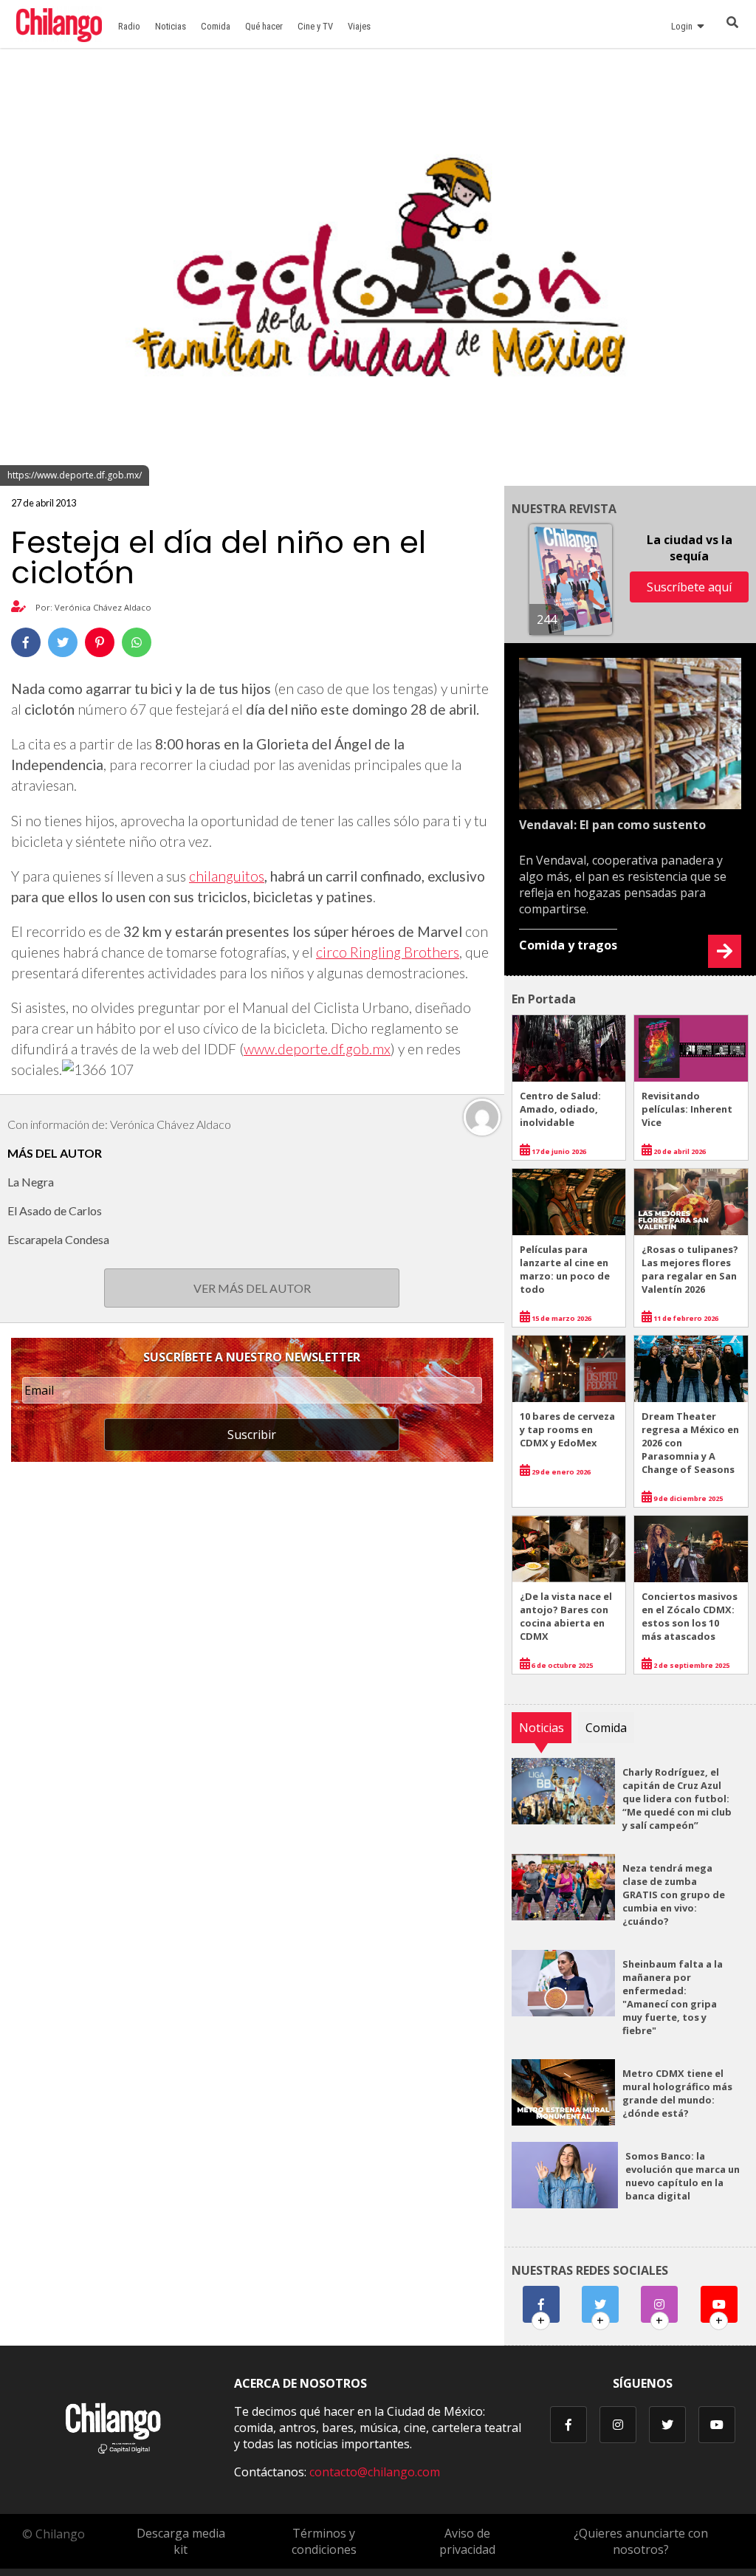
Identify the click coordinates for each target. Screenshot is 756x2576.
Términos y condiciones (324, 2541)
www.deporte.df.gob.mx (317, 1049)
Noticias (171, 26)
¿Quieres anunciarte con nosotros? (641, 2541)
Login (684, 26)
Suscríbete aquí (689, 587)
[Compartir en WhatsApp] (137, 642)
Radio (129, 26)
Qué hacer (264, 26)
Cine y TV (315, 26)
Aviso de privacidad (467, 2541)
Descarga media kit (181, 2541)
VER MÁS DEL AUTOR (252, 1288)
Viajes (359, 26)
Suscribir (252, 1435)
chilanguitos (227, 876)
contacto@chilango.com (375, 2472)
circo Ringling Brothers (388, 952)
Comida (216, 26)
